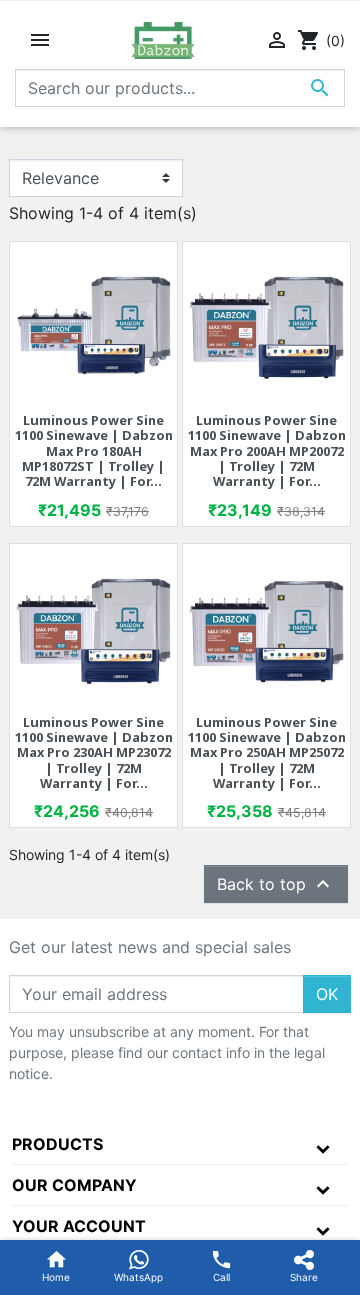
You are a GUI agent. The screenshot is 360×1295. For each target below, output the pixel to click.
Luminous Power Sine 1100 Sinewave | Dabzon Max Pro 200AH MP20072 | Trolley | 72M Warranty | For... (267, 450)
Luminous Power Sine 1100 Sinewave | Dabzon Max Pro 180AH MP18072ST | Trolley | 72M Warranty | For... (94, 450)
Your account (79, 1226)
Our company (74, 1185)
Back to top (276, 884)
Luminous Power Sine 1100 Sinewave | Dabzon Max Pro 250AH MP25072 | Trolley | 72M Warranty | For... (267, 752)
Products (57, 1144)
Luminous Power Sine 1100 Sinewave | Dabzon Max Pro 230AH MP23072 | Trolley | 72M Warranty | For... (94, 752)
